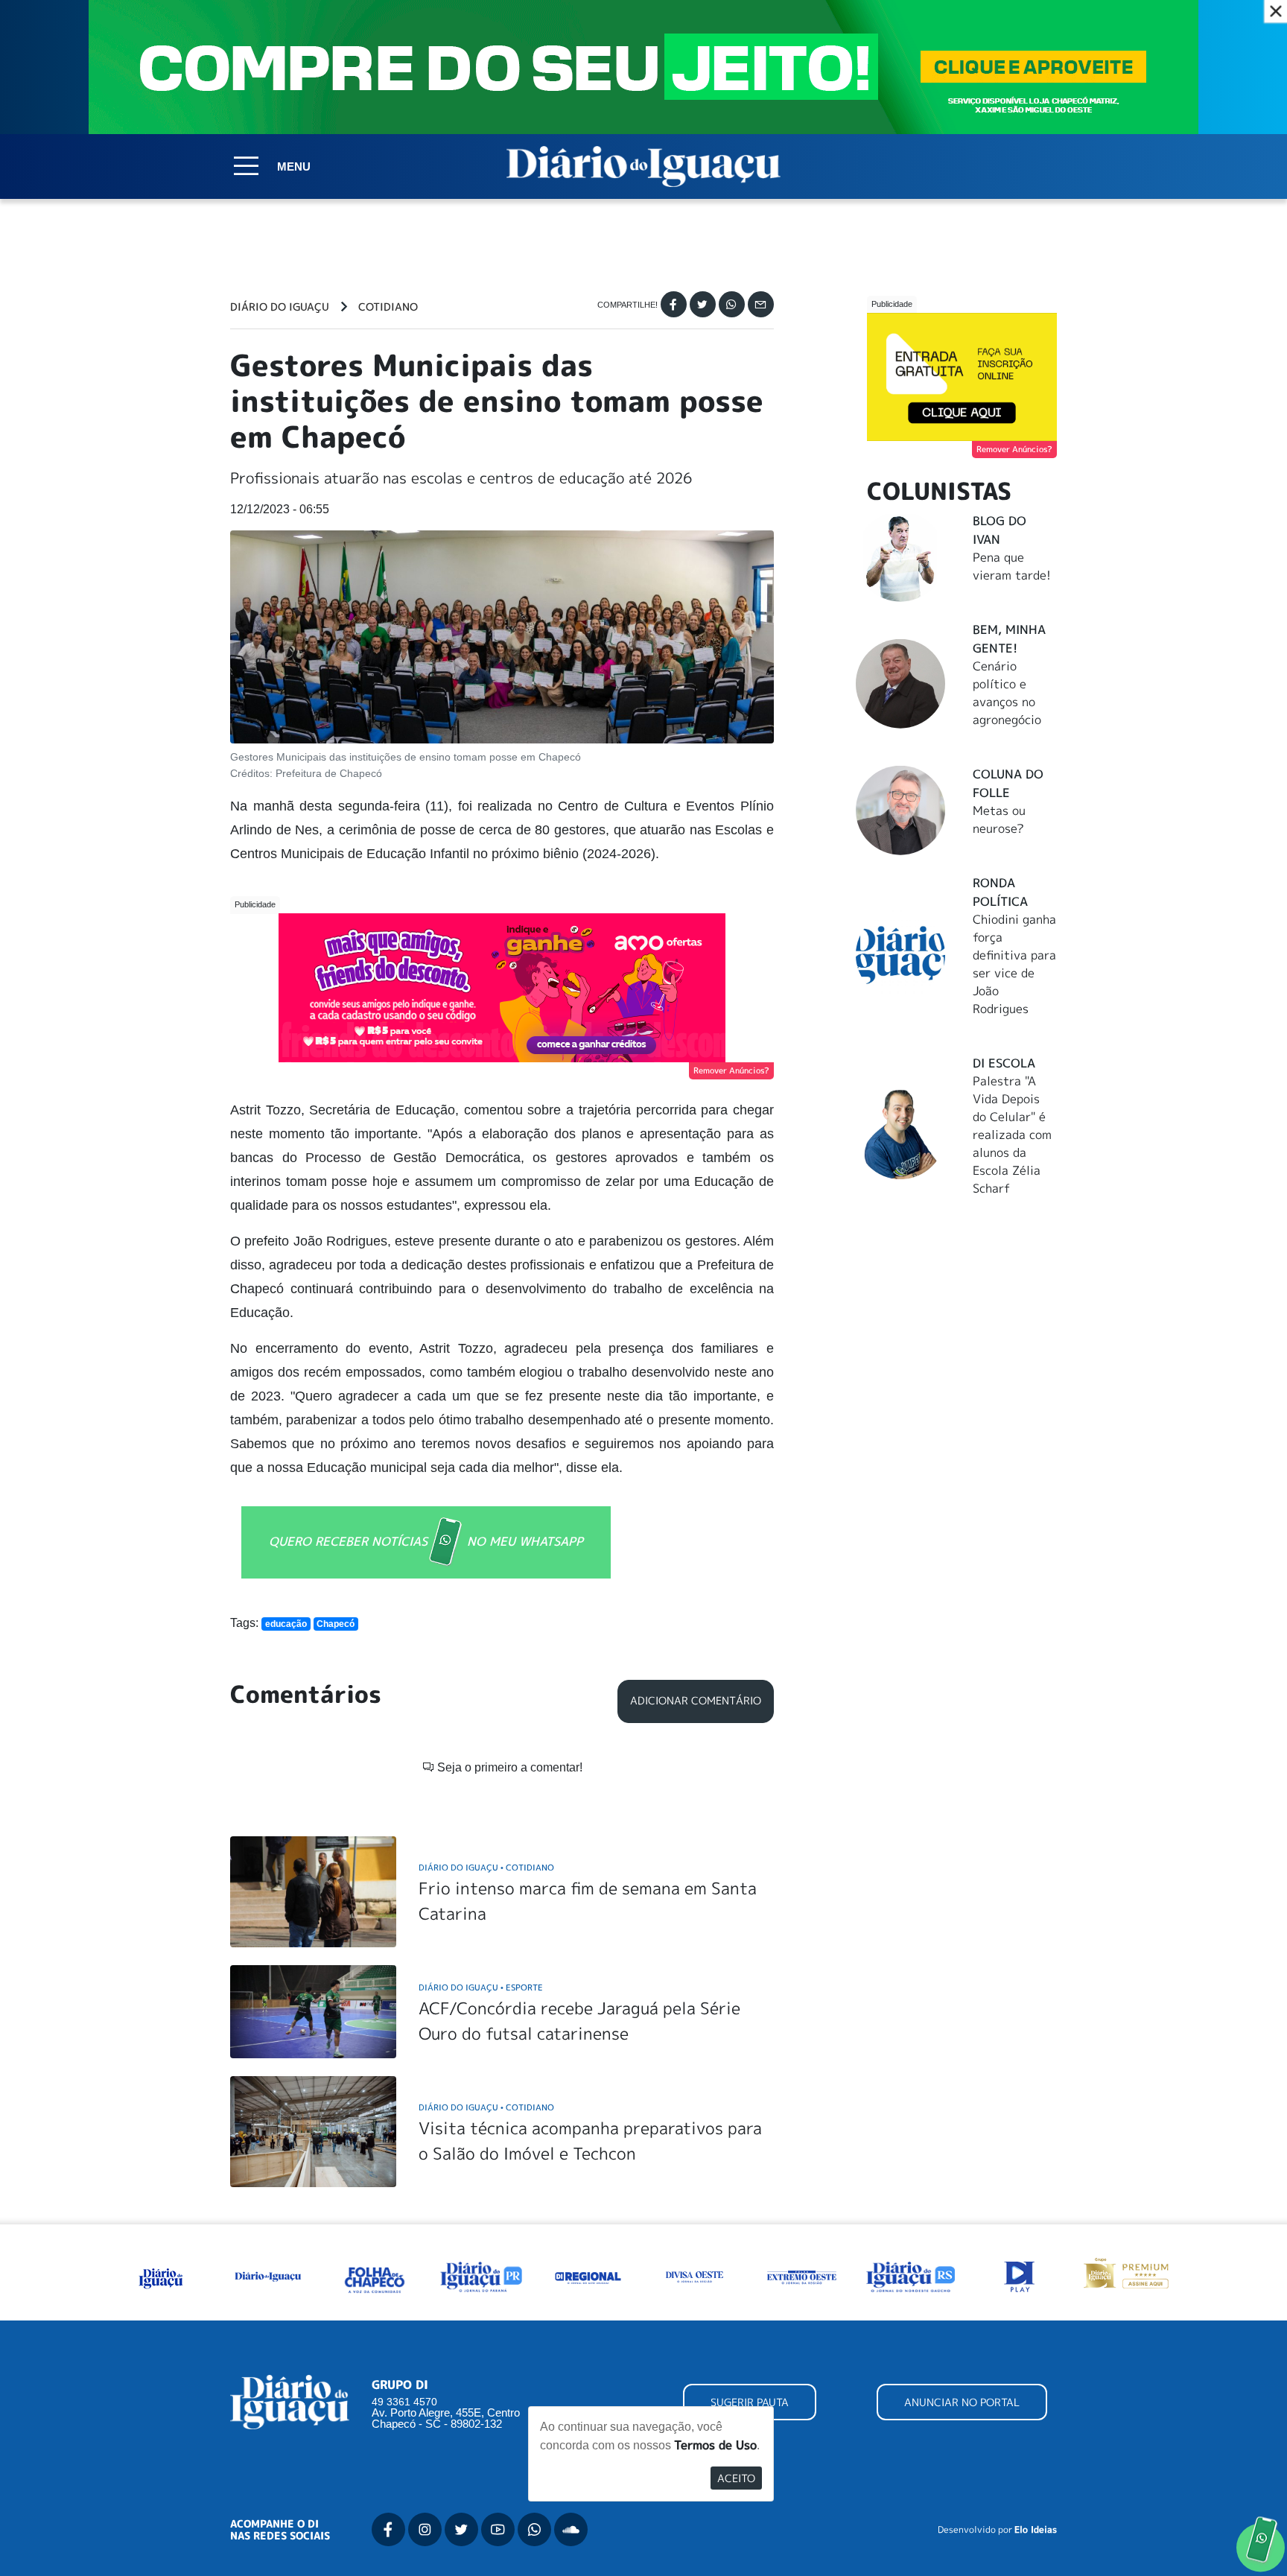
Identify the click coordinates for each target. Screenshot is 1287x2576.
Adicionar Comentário (696, 1701)
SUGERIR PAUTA (750, 2402)
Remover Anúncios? (731, 1070)
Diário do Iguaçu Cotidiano (486, 1867)
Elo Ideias (1036, 2530)
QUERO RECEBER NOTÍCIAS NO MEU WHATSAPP (426, 1541)
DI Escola (1004, 1063)
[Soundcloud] (571, 2529)
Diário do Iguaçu (280, 307)
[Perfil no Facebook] (388, 2529)
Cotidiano (388, 307)
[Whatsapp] (732, 304)
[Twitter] (703, 304)
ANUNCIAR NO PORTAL (962, 2402)
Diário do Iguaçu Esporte (481, 1987)
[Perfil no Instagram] (425, 2529)
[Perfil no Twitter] (461, 2529)
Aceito (736, 2478)
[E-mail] (761, 304)
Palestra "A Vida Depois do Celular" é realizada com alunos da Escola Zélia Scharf (1012, 1135)
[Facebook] (674, 304)
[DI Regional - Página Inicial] (161, 2276)
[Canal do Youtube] (498, 2529)
